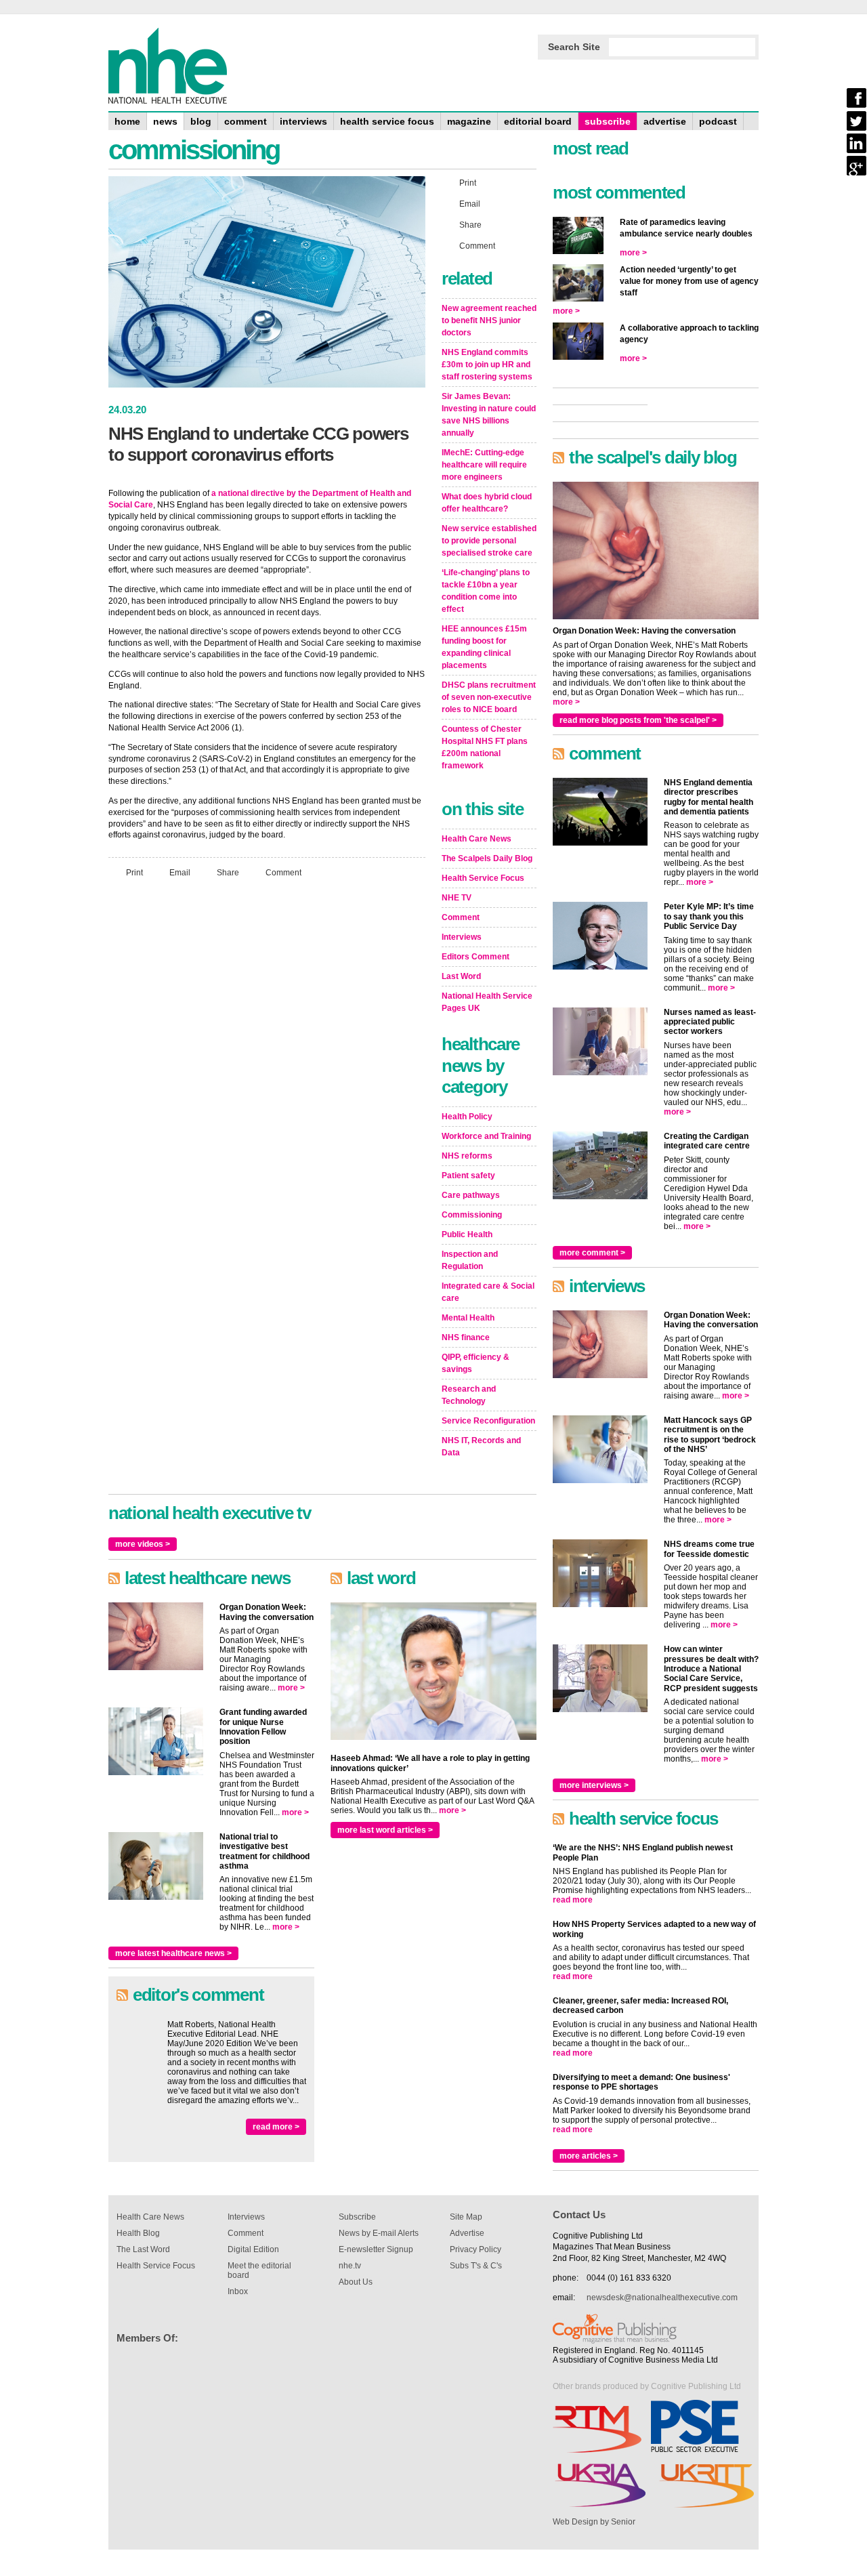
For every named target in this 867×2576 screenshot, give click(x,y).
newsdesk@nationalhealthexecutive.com (662, 2298)
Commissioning (472, 1215)
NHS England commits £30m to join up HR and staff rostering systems (487, 365)
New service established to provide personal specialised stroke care (489, 541)
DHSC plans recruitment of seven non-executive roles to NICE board (489, 697)
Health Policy (467, 1117)
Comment (283, 873)
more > (291, 1688)
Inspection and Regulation (470, 1260)
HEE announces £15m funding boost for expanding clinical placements (484, 647)
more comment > (592, 1253)
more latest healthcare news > (173, 1953)
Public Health (467, 1234)
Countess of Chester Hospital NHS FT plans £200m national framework (485, 747)
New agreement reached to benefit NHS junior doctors (489, 320)
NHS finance (466, 1337)
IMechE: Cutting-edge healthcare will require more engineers (484, 465)
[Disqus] (267, 1068)
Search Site (574, 47)
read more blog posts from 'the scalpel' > (638, 720)
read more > (276, 2127)
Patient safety (468, 1176)
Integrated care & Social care (488, 1292)
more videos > (143, 1544)
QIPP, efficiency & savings (475, 1363)
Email (180, 873)
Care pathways (471, 1195)
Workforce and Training (486, 1136)
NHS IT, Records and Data (481, 1447)
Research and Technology (469, 1395)
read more (573, 1900)
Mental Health (468, 1318)
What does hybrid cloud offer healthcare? (487, 503)
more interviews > (594, 1785)
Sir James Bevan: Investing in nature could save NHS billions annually (489, 415)
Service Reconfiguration (488, 1421)
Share (228, 873)
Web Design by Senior (594, 2522)
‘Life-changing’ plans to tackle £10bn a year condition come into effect (486, 591)
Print (134, 873)
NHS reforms (467, 1156)
